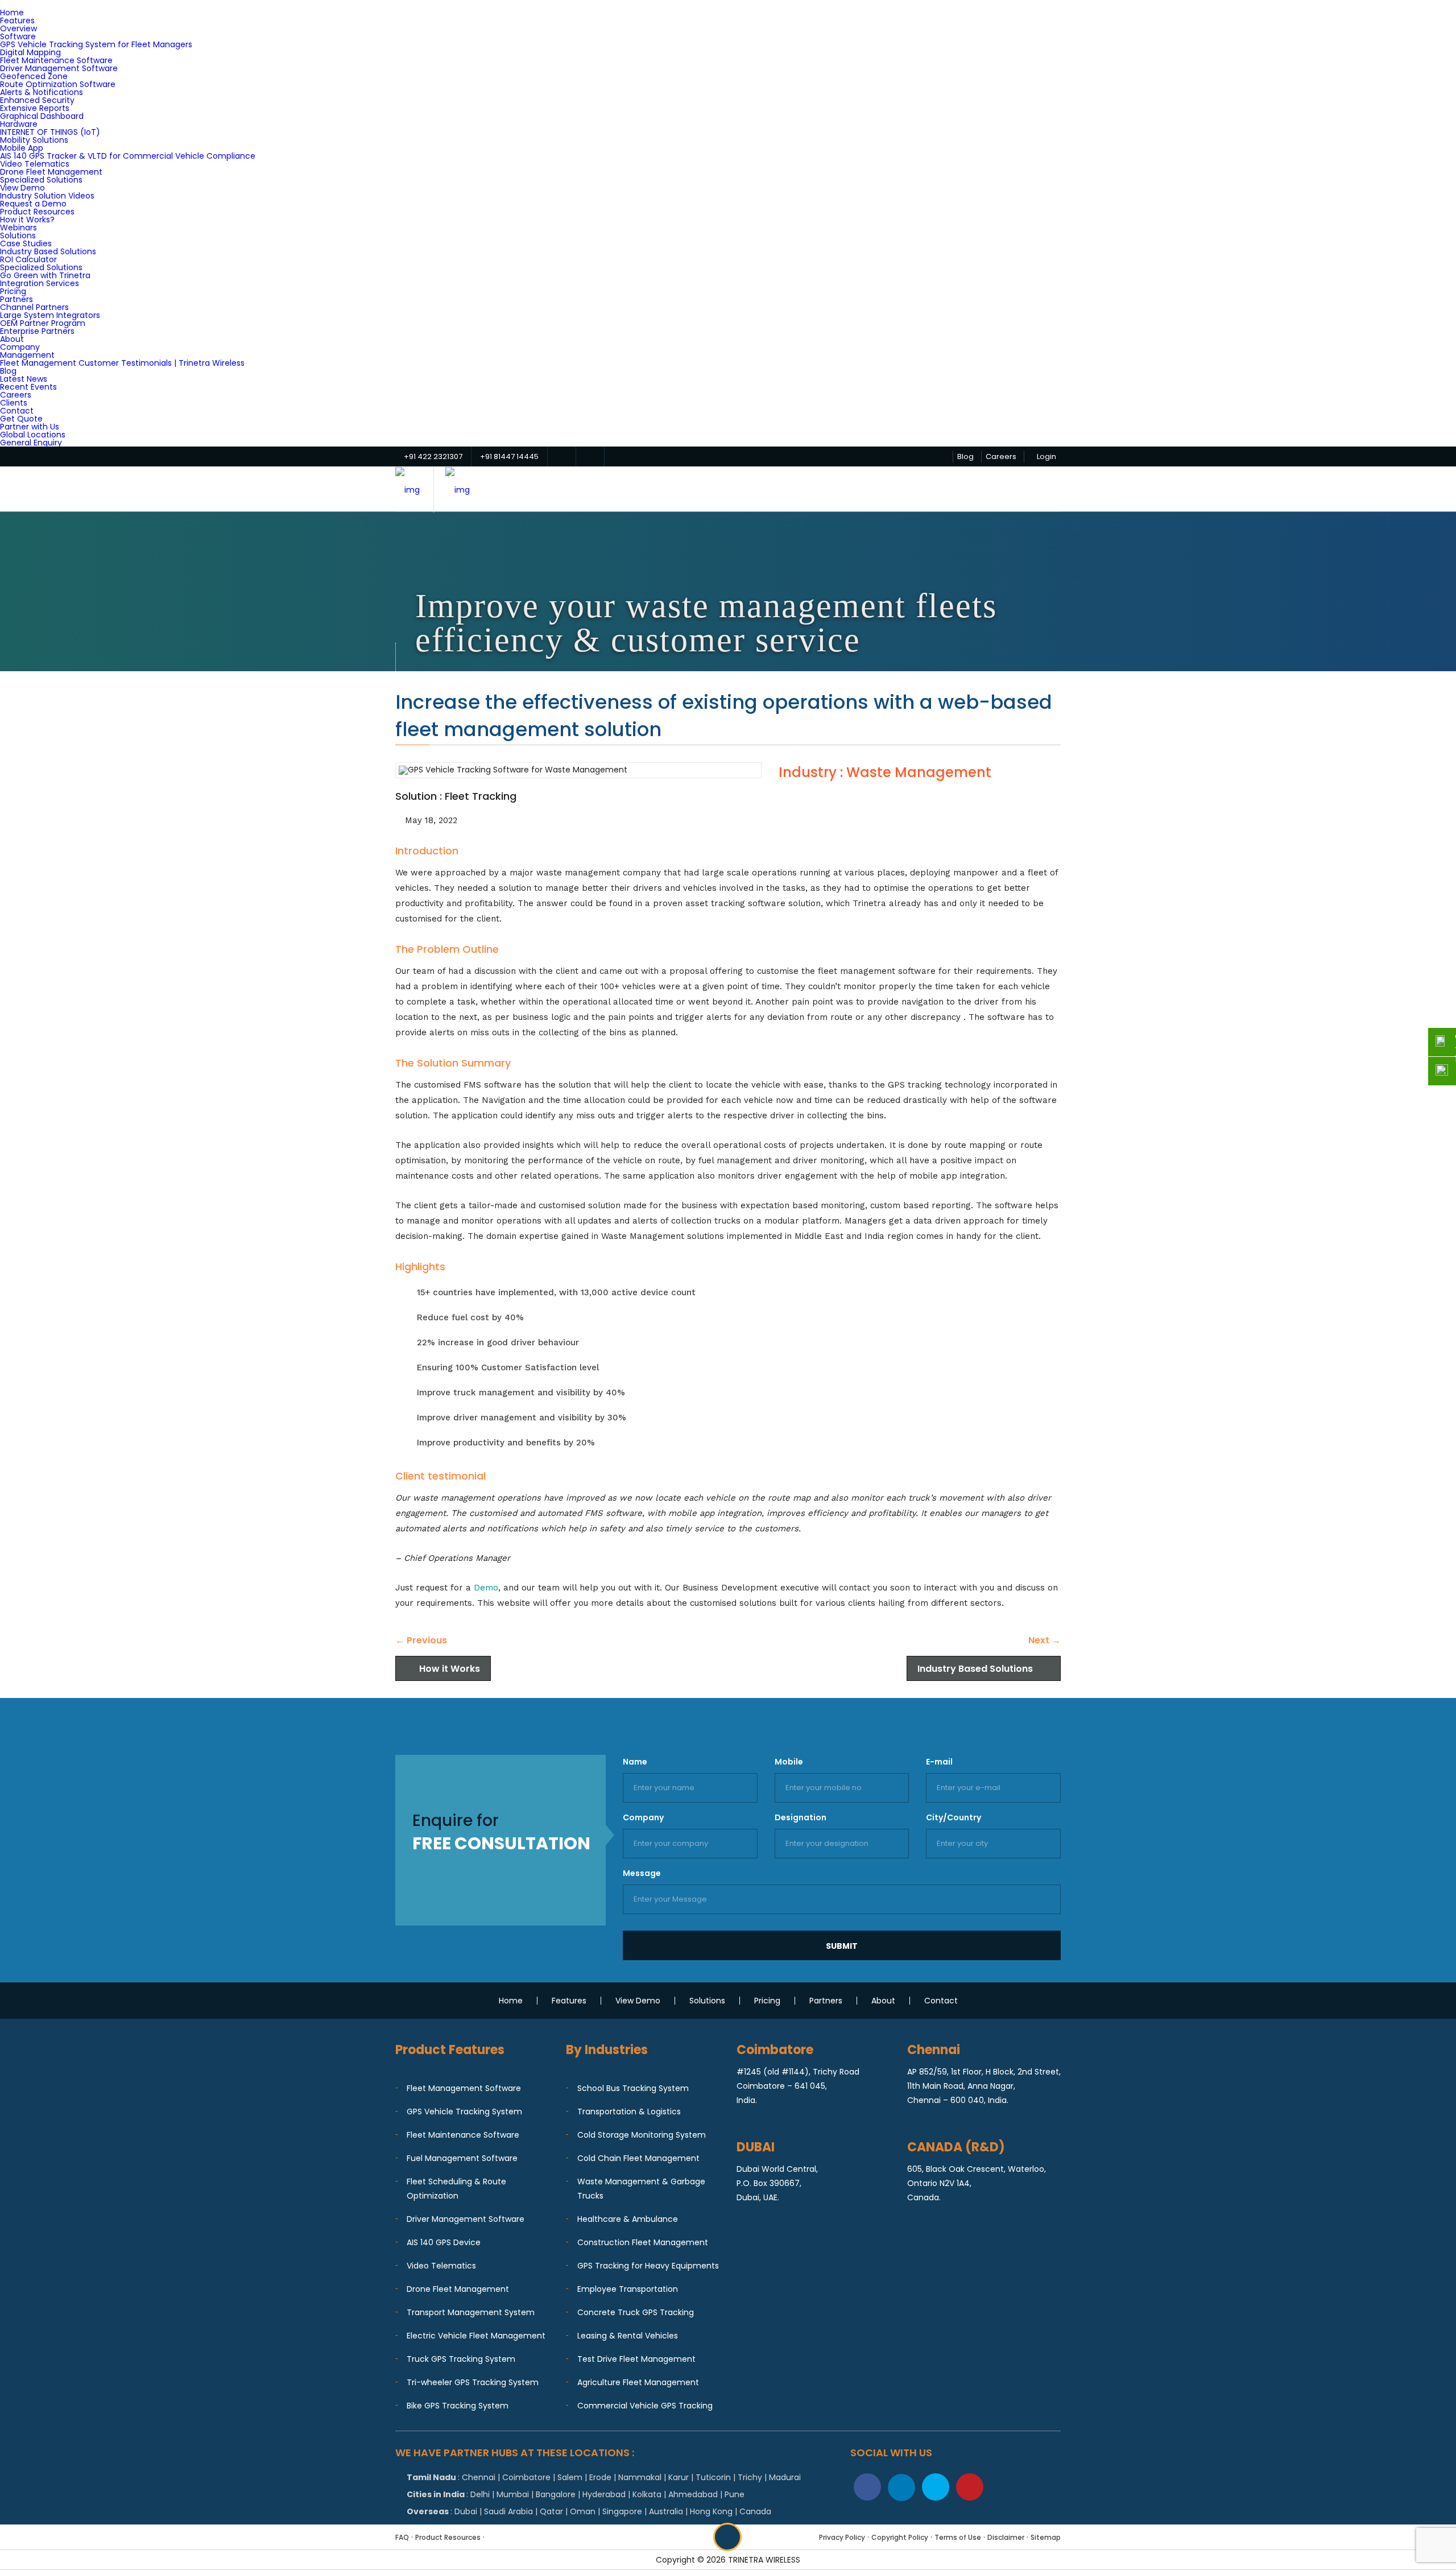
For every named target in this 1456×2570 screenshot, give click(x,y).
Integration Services (40, 283)
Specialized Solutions (41, 180)
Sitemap (1046, 2537)
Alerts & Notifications (42, 92)
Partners (16, 299)
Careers (16, 395)
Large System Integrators (50, 315)
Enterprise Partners (37, 331)
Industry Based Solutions (48, 251)
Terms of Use (958, 2537)
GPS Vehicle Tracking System (464, 2112)
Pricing (13, 291)
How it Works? (27, 220)
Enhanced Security (37, 100)
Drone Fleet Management (51, 172)
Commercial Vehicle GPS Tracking (645, 2406)
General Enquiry (31, 443)
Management (27, 355)
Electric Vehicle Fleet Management (476, 2336)
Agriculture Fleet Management (638, 2382)
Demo (486, 1588)
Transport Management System (471, 2312)
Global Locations (33, 435)
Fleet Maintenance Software (56, 60)
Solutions (18, 235)
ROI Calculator (28, 259)
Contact (17, 411)
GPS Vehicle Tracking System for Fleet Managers (96, 44)
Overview (18, 28)
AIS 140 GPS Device (444, 2242)
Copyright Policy (900, 2537)
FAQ (402, 2537)
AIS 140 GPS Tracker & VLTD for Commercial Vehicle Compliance (128, 156)
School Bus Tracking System (633, 2088)
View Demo (22, 188)
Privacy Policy (842, 2537)
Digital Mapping (30, 52)
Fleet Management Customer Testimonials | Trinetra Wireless (122, 363)
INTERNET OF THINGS (50, 132)
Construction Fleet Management (643, 2242)
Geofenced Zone (34, 76)
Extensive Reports (35, 108)
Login (1046, 456)
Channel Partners (34, 307)
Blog (8, 371)
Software (18, 36)
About (12, 339)
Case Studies (26, 243)
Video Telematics (35, 164)
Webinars (18, 228)
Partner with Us (30, 427)
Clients (14, 403)
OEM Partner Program (43, 323)
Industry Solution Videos (47, 196)
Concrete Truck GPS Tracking (636, 2312)
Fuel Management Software (462, 2158)
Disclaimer (1006, 2537)
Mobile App (22, 148)
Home (12, 13)
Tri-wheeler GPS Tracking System (473, 2382)
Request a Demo (33, 204)
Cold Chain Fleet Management (638, 2158)
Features (17, 20)
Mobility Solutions (34, 140)
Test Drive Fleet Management (636, 2359)
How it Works (450, 1669)
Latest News (24, 379)
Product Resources (37, 212)
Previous (421, 1640)
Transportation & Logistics (629, 2112)
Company (20, 347)
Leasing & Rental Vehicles (628, 2336)
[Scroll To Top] (727, 2537)
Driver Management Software (59, 68)
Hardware (19, 124)
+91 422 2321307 (433, 456)
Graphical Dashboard (42, 116)
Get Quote (21, 419)
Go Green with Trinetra (45, 275)
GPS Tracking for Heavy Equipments (648, 2266)
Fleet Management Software (464, 2088)
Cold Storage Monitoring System (642, 2135)
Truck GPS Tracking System (461, 2359)
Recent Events (28, 387)
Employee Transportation (628, 2289)
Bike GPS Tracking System (458, 2406)
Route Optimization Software (58, 84)
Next (1045, 1640)
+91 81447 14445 (509, 456)
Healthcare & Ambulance (628, 2219)
